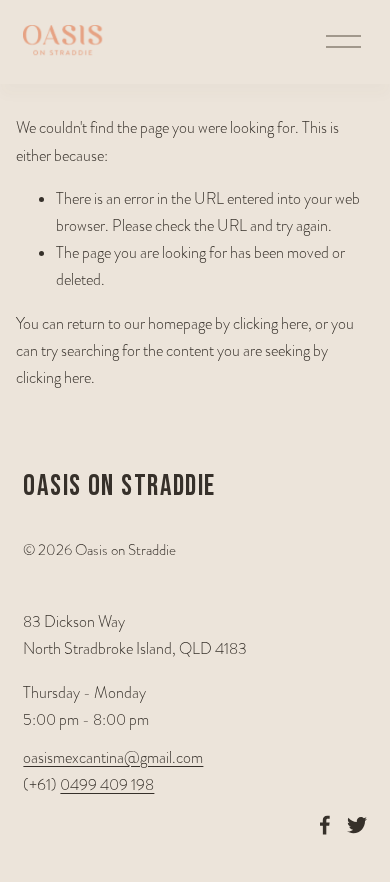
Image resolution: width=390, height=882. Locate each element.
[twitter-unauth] (357, 825)
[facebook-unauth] (325, 825)
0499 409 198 (107, 785)
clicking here (270, 324)
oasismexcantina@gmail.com (113, 758)
